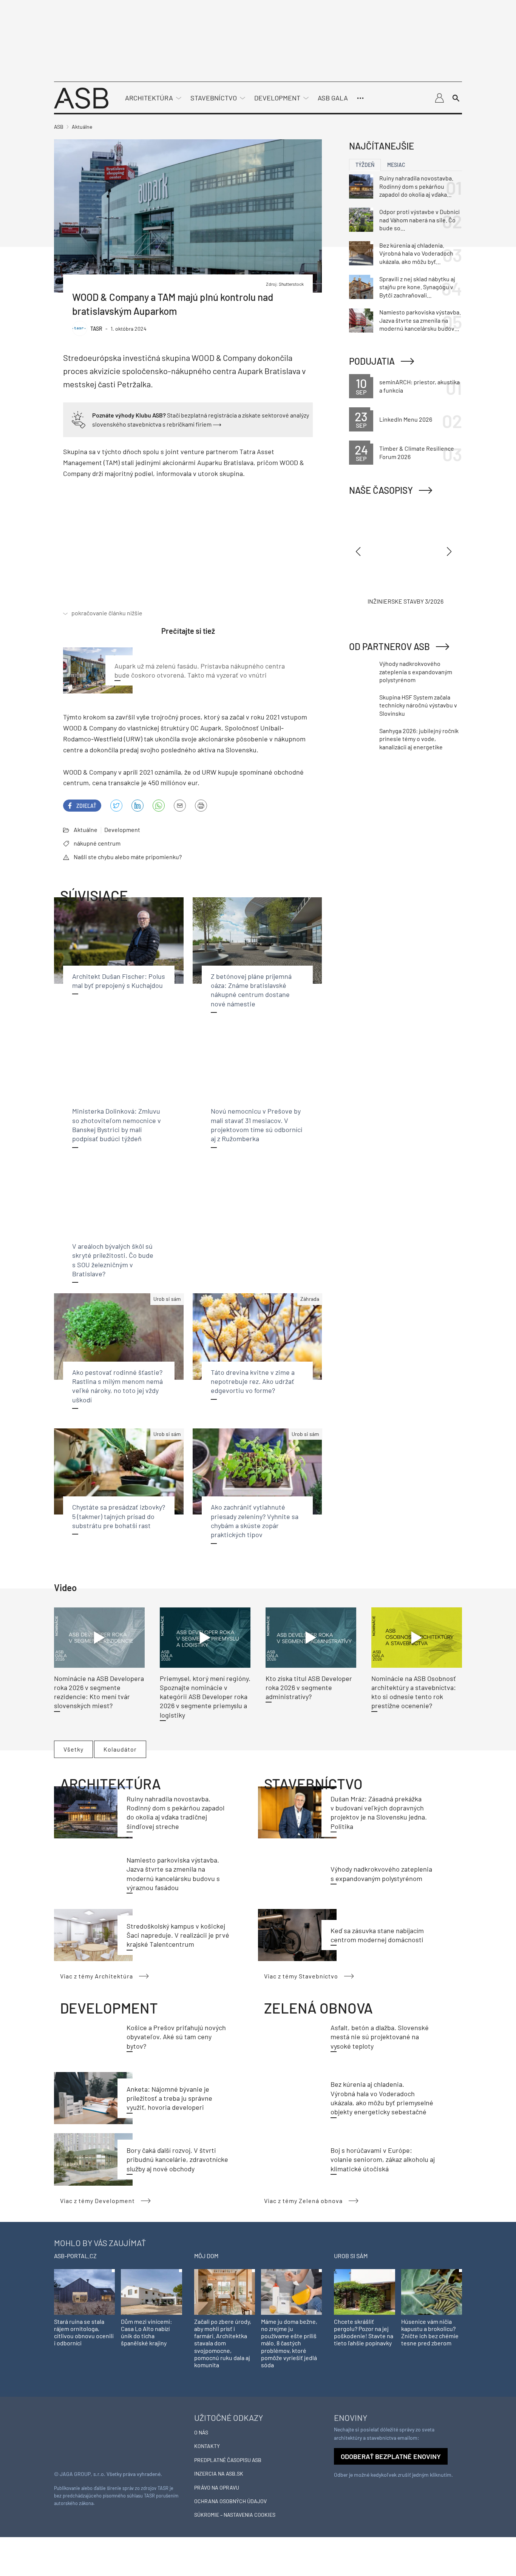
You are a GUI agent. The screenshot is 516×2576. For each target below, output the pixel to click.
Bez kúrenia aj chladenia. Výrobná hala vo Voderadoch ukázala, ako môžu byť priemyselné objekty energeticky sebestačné (416, 254)
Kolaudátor (120, 1749)
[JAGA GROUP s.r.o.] (75, 2435)
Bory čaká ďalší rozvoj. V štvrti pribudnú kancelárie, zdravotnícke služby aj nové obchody (177, 2159)
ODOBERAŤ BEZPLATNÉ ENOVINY (391, 2456)
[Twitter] (116, 806)
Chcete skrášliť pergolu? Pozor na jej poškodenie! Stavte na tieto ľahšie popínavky (364, 2332)
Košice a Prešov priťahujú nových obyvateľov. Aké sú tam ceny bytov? (176, 2037)
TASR (96, 329)
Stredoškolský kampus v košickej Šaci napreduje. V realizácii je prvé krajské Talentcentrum (178, 1935)
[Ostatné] (360, 98)
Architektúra (149, 98)
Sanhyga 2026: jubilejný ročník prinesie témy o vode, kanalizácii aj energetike (419, 739)
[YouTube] (159, 806)
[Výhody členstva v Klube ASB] (79, 419)
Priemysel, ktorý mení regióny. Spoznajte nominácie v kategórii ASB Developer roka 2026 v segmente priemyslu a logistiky (205, 1697)
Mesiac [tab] (396, 165)
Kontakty (207, 2446)
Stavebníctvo (214, 98)
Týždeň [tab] (365, 165)
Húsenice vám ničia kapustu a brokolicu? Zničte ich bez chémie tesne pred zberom (430, 2332)
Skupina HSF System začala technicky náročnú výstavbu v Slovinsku (418, 705)
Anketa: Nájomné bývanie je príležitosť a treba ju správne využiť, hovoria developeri (169, 2098)
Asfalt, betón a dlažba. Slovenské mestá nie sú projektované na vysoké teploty (380, 2037)
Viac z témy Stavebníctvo (301, 1976)
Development (277, 98)
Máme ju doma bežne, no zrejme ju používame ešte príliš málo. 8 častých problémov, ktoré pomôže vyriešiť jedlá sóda (289, 2343)
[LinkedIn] (137, 806)
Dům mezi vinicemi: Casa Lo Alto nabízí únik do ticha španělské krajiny (146, 2332)
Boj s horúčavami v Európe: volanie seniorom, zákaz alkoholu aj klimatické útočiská (383, 2159)
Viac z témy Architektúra (97, 1976)
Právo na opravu (217, 2487)
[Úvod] (81, 97)
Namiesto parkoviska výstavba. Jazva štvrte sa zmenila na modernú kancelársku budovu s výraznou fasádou (420, 320)
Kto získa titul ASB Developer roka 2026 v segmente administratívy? (309, 1688)
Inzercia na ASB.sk (219, 2474)
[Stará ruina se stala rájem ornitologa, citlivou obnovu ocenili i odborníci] (84, 2291)
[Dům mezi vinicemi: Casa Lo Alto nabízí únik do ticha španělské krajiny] (151, 2291)
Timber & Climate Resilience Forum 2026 (417, 452)
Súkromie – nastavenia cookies (235, 2515)
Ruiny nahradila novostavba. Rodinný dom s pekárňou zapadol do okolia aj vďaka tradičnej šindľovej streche (416, 186)
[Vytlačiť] (201, 806)
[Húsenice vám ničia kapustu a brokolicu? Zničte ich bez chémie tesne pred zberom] (432, 2291)
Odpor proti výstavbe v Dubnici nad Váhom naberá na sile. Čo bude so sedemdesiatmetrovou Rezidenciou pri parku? (419, 220)
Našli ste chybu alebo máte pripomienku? (128, 857)
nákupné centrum (97, 843)
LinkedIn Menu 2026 (406, 419)
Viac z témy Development (97, 2201)
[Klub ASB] (439, 98)
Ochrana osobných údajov (230, 2501)
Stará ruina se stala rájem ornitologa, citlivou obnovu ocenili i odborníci (84, 2332)
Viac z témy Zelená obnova (303, 2201)
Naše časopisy (381, 490)
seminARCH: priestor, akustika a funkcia (419, 386)
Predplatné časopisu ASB (228, 2460)
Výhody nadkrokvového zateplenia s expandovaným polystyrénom (416, 672)
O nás (201, 2432)
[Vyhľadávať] (456, 98)
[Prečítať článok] (99, 1638)
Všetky (73, 1749)
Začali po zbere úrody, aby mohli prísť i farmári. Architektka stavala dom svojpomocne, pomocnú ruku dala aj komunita (223, 2343)
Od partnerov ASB (389, 646)
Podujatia (372, 361)
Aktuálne (86, 830)
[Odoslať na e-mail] (180, 806)
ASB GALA (333, 98)
